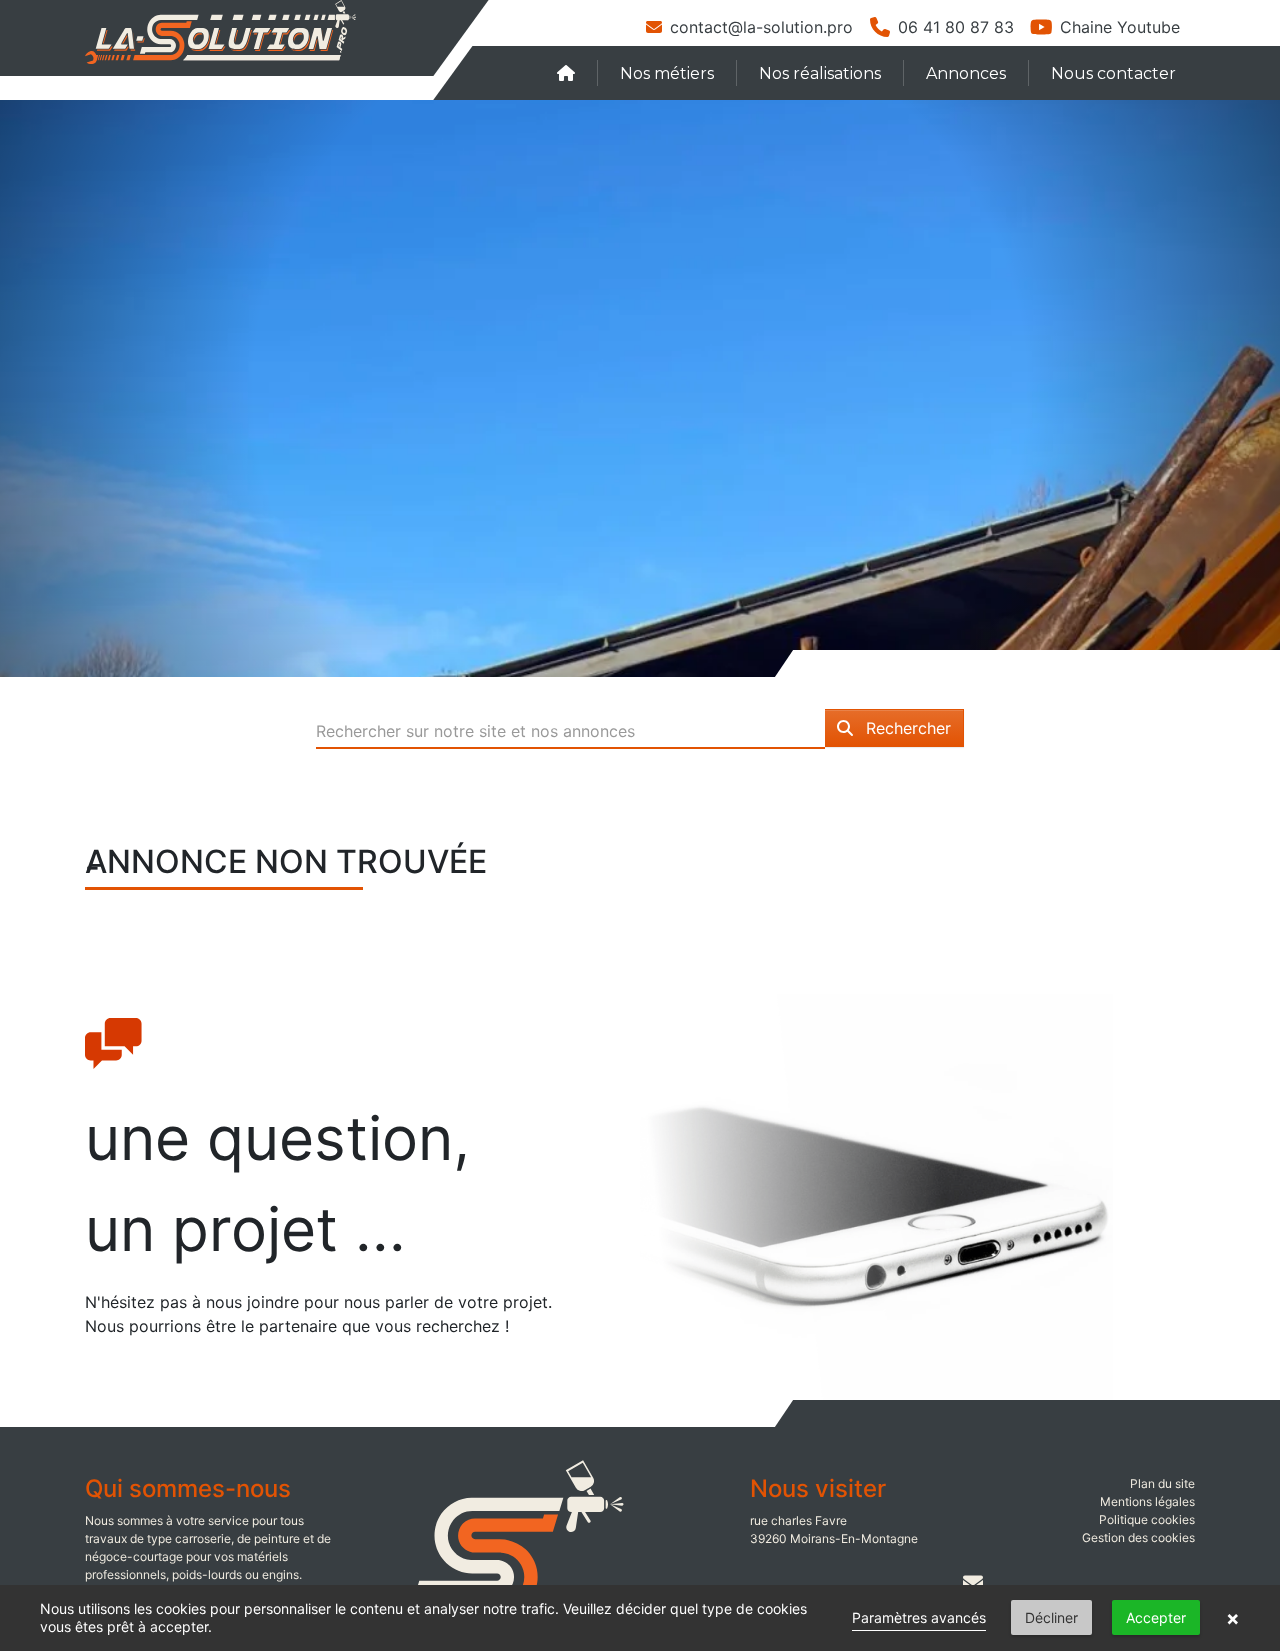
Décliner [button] (1051, 1617)
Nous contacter (1113, 73)
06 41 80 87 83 (956, 27)
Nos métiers (667, 73)
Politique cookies (1147, 1519)
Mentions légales (1147, 1501)
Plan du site (1162, 1483)
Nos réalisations (820, 73)
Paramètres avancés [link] (919, 1617)
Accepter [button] (1156, 1617)
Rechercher (906, 728)
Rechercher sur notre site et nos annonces (475, 731)
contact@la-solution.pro (761, 27)
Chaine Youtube (1120, 27)
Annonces (966, 73)
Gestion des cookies (1138, 1537)
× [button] (1233, 1618)
